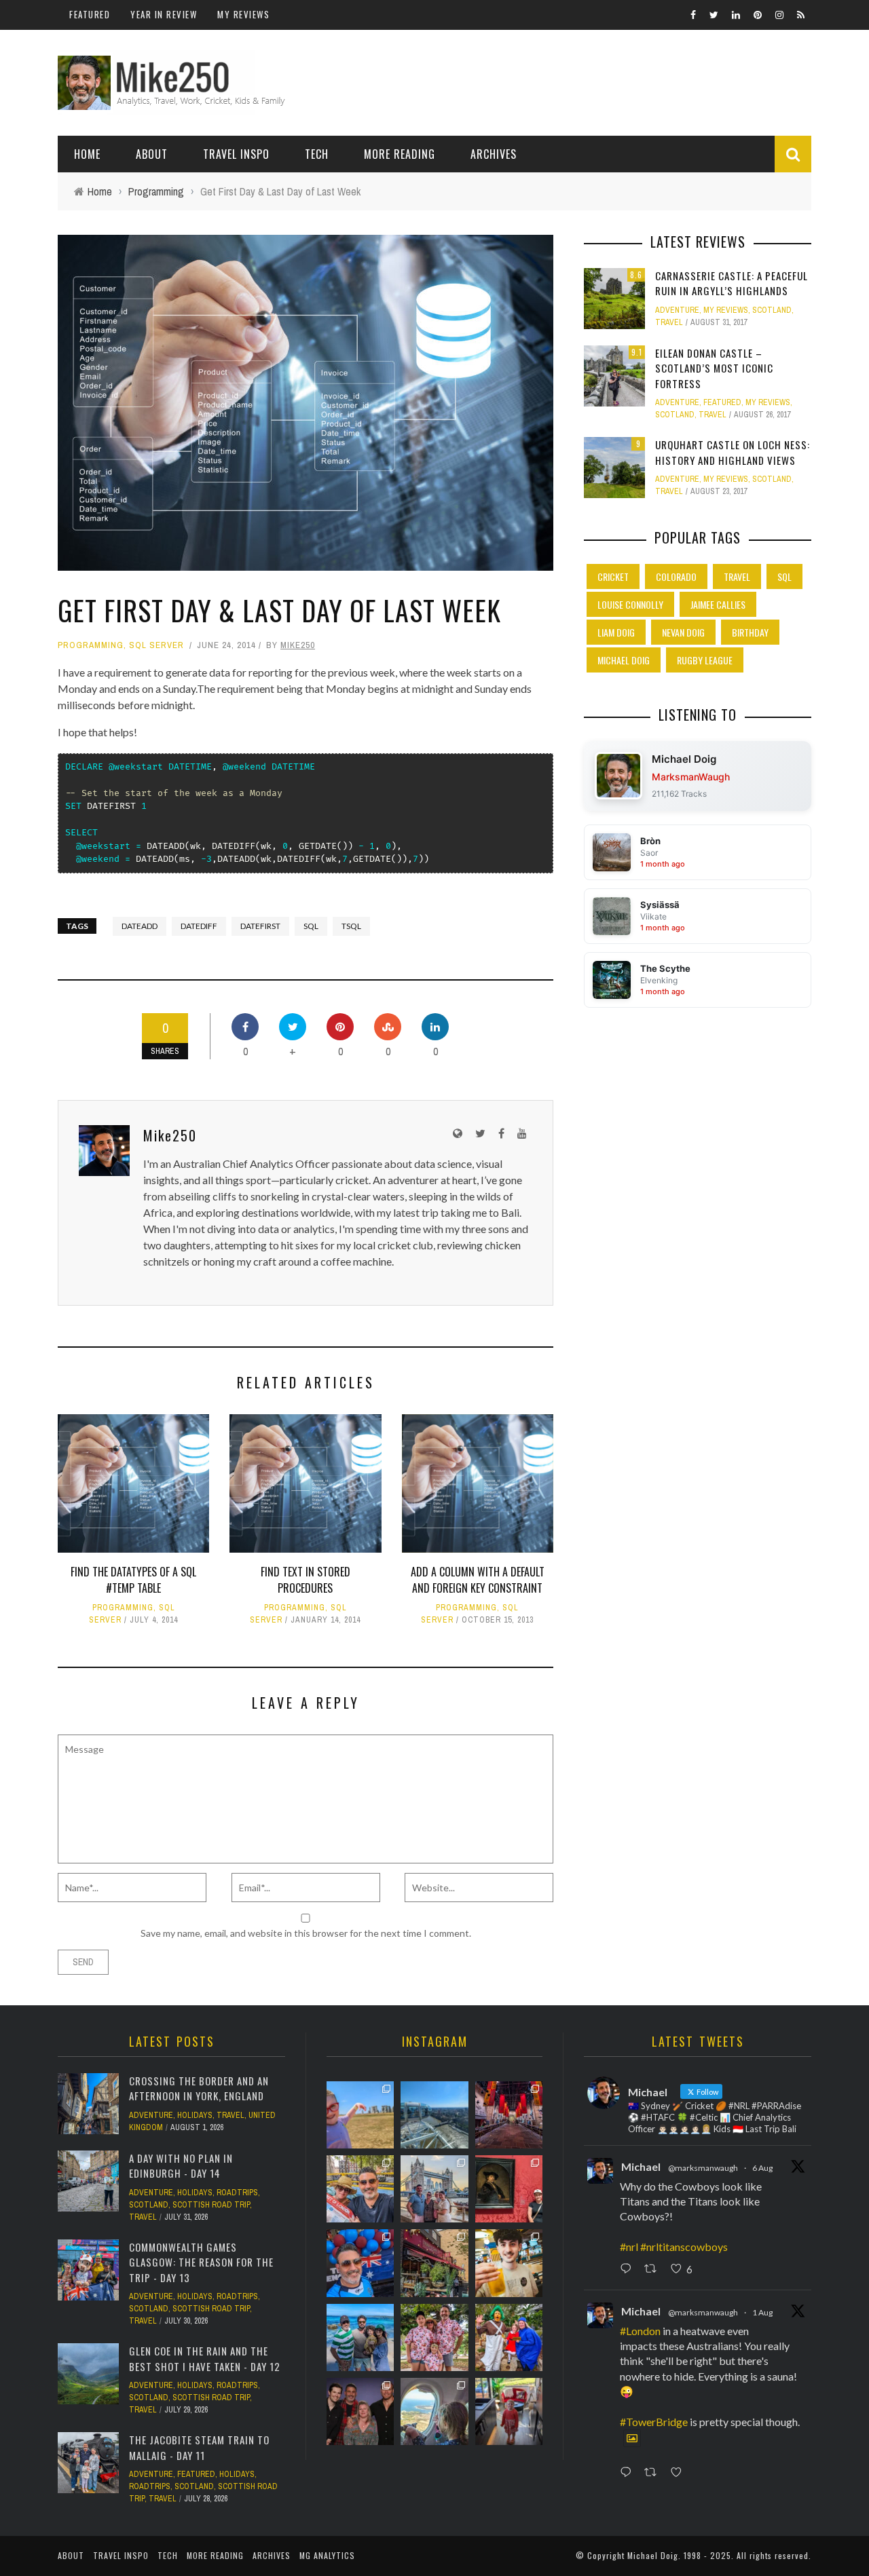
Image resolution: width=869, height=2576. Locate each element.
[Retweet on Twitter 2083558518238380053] (654, 2473)
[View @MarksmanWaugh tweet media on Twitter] (632, 2438)
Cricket (613, 576)
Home (87, 154)
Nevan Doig (683, 632)
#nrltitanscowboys (684, 2247)
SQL (311, 926)
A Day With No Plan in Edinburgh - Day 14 (181, 2166)
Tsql (351, 926)
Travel (669, 322)
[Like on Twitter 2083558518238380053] (680, 2473)
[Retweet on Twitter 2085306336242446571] (654, 2270)
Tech (317, 154)
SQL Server (156, 645)
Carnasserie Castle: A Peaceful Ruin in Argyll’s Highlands (732, 283)
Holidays (195, 2115)
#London (640, 2331)
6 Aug (762, 2168)
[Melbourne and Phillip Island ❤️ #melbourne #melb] (434, 2411)
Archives (494, 154)
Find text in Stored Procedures (306, 1580)
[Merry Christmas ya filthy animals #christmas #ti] (434, 2337)
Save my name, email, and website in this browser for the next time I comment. (306, 1933)
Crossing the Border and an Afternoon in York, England (199, 2088)
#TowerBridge (654, 2422)
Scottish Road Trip (211, 2205)
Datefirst (260, 926)
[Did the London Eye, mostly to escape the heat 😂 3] (434, 2115)
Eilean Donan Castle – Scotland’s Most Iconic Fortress (714, 368)
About (152, 154)
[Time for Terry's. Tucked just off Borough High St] (434, 2263)
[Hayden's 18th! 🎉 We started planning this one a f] (509, 2263)
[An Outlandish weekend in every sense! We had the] (360, 2411)
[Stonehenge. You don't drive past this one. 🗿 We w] (360, 2115)
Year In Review (164, 14)
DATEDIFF (199, 926)
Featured (90, 14)
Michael (641, 2166)
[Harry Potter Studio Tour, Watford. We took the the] (509, 2115)
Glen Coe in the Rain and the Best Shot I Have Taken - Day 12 (205, 2359)
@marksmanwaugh (703, 2168)
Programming (91, 645)
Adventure (677, 310)
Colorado (676, 576)
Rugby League (705, 660)
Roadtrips (237, 2193)
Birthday (750, 632)
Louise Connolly (630, 604)
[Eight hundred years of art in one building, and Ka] (509, 2189)
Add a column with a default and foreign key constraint (478, 1580)
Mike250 (298, 645)
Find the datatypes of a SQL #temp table (133, 1580)
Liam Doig (616, 632)
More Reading (400, 154)
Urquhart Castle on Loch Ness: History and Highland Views (733, 452)
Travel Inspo (236, 154)
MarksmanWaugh (691, 777)
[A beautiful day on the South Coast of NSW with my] (360, 2337)
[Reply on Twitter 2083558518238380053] (629, 2473)
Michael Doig (624, 660)
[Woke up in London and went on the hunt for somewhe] (360, 2263)
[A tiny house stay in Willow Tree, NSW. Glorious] (509, 2411)
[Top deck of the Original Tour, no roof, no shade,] (360, 2189)
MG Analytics (327, 2555)
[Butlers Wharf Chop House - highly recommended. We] (434, 2189)
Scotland (772, 310)
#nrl (629, 2247)
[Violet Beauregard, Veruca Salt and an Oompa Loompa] (509, 2337)
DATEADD (140, 926)
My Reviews (243, 14)
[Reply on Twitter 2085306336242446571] (629, 2270)
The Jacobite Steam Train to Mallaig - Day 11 (199, 2447)
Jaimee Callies (718, 604)
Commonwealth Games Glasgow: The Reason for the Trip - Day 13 (201, 2262)
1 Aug (762, 2312)
